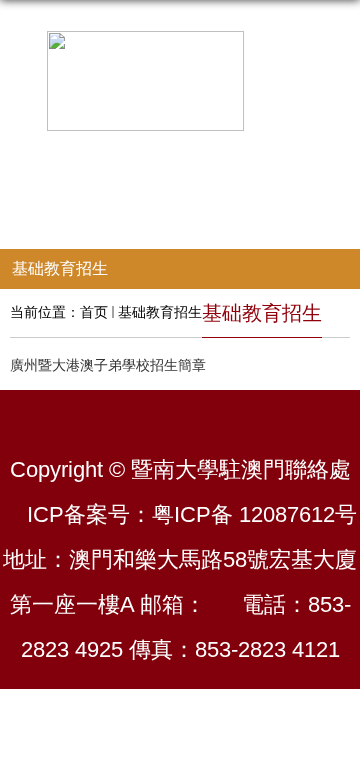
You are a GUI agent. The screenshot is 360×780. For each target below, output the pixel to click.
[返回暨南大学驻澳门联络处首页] (180, 81)
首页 (94, 312)
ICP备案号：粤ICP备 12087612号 (192, 514)
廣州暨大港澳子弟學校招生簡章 (108, 365)
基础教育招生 (160, 312)
